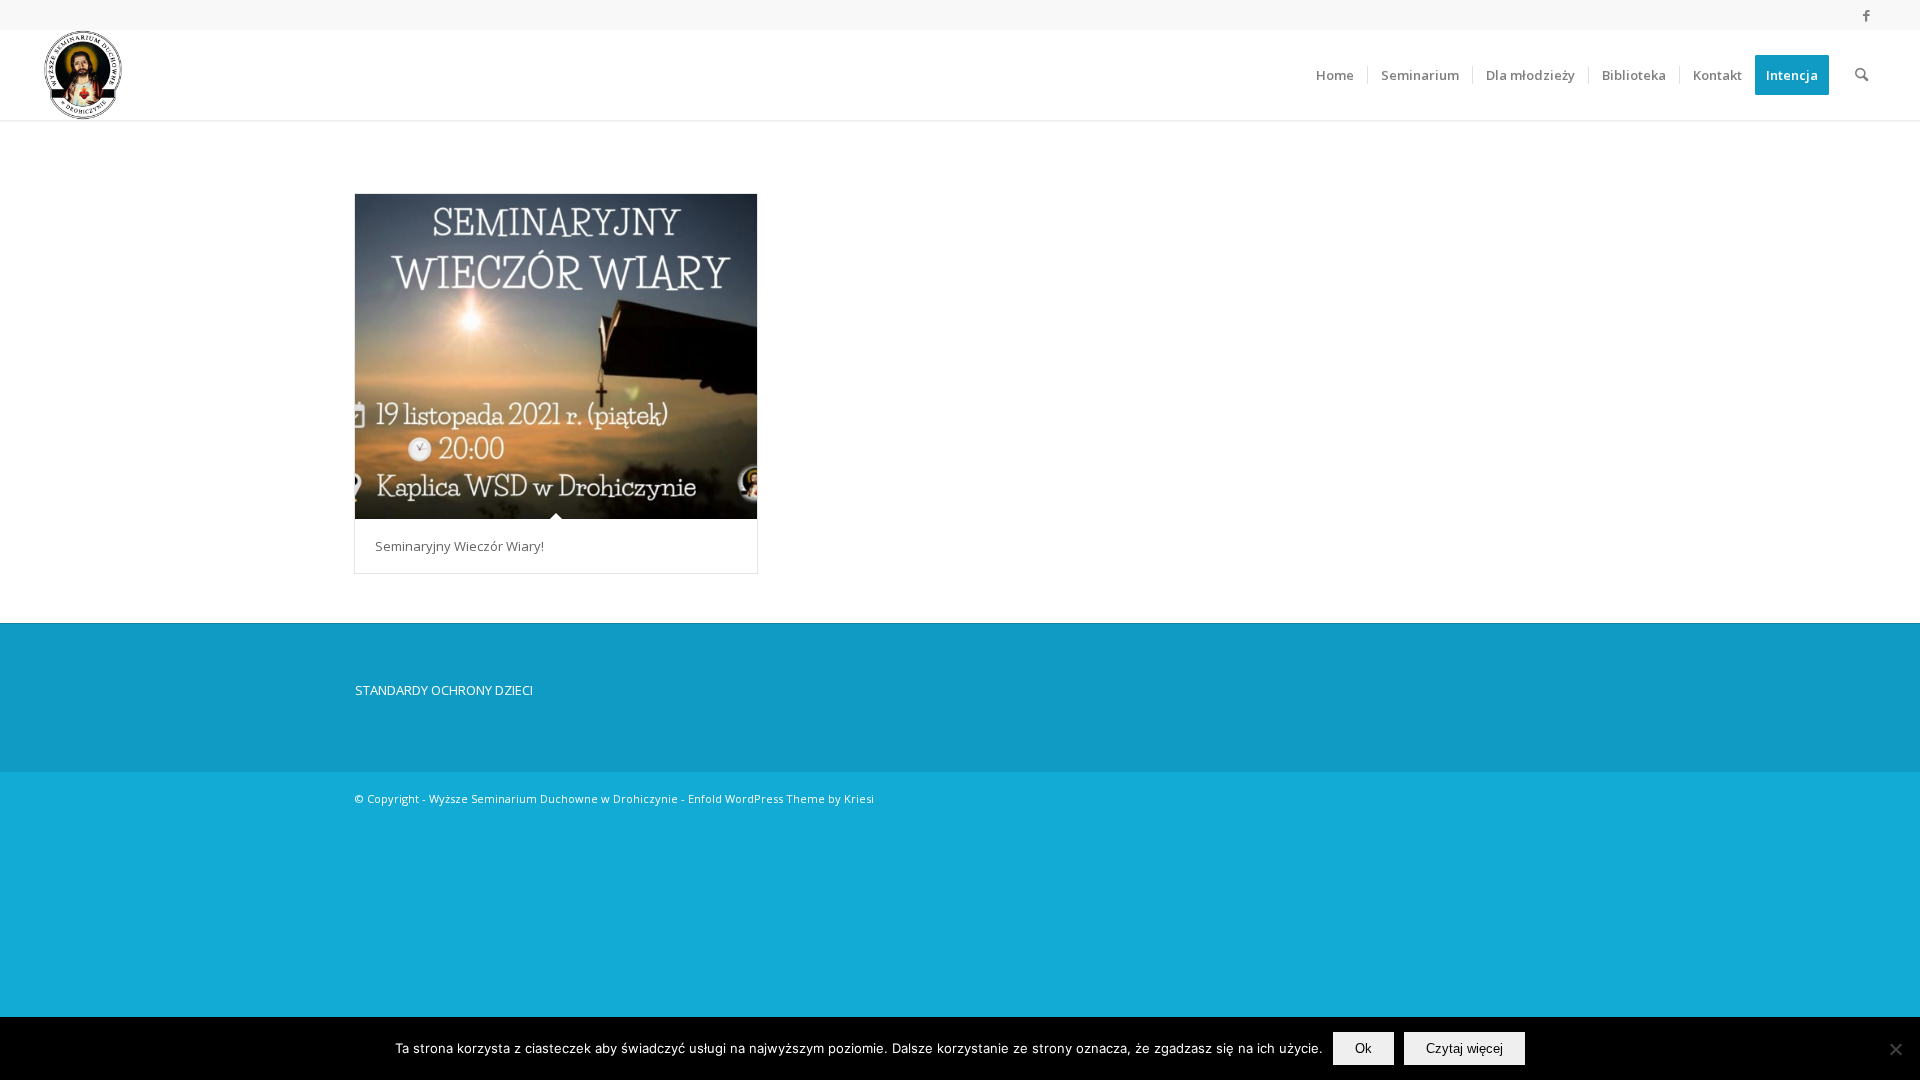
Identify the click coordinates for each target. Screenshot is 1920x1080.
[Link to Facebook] (1867, 15)
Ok (1363, 1048)
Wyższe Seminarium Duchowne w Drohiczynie (553, 798)
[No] (1895, 1049)
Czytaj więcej (1464, 1048)
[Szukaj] (1861, 75)
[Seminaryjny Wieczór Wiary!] (556, 356)
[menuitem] (1335, 75)
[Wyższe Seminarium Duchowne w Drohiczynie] (83, 75)
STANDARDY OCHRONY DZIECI (444, 690)
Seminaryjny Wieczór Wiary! (459, 546)
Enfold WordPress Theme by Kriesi (781, 798)
